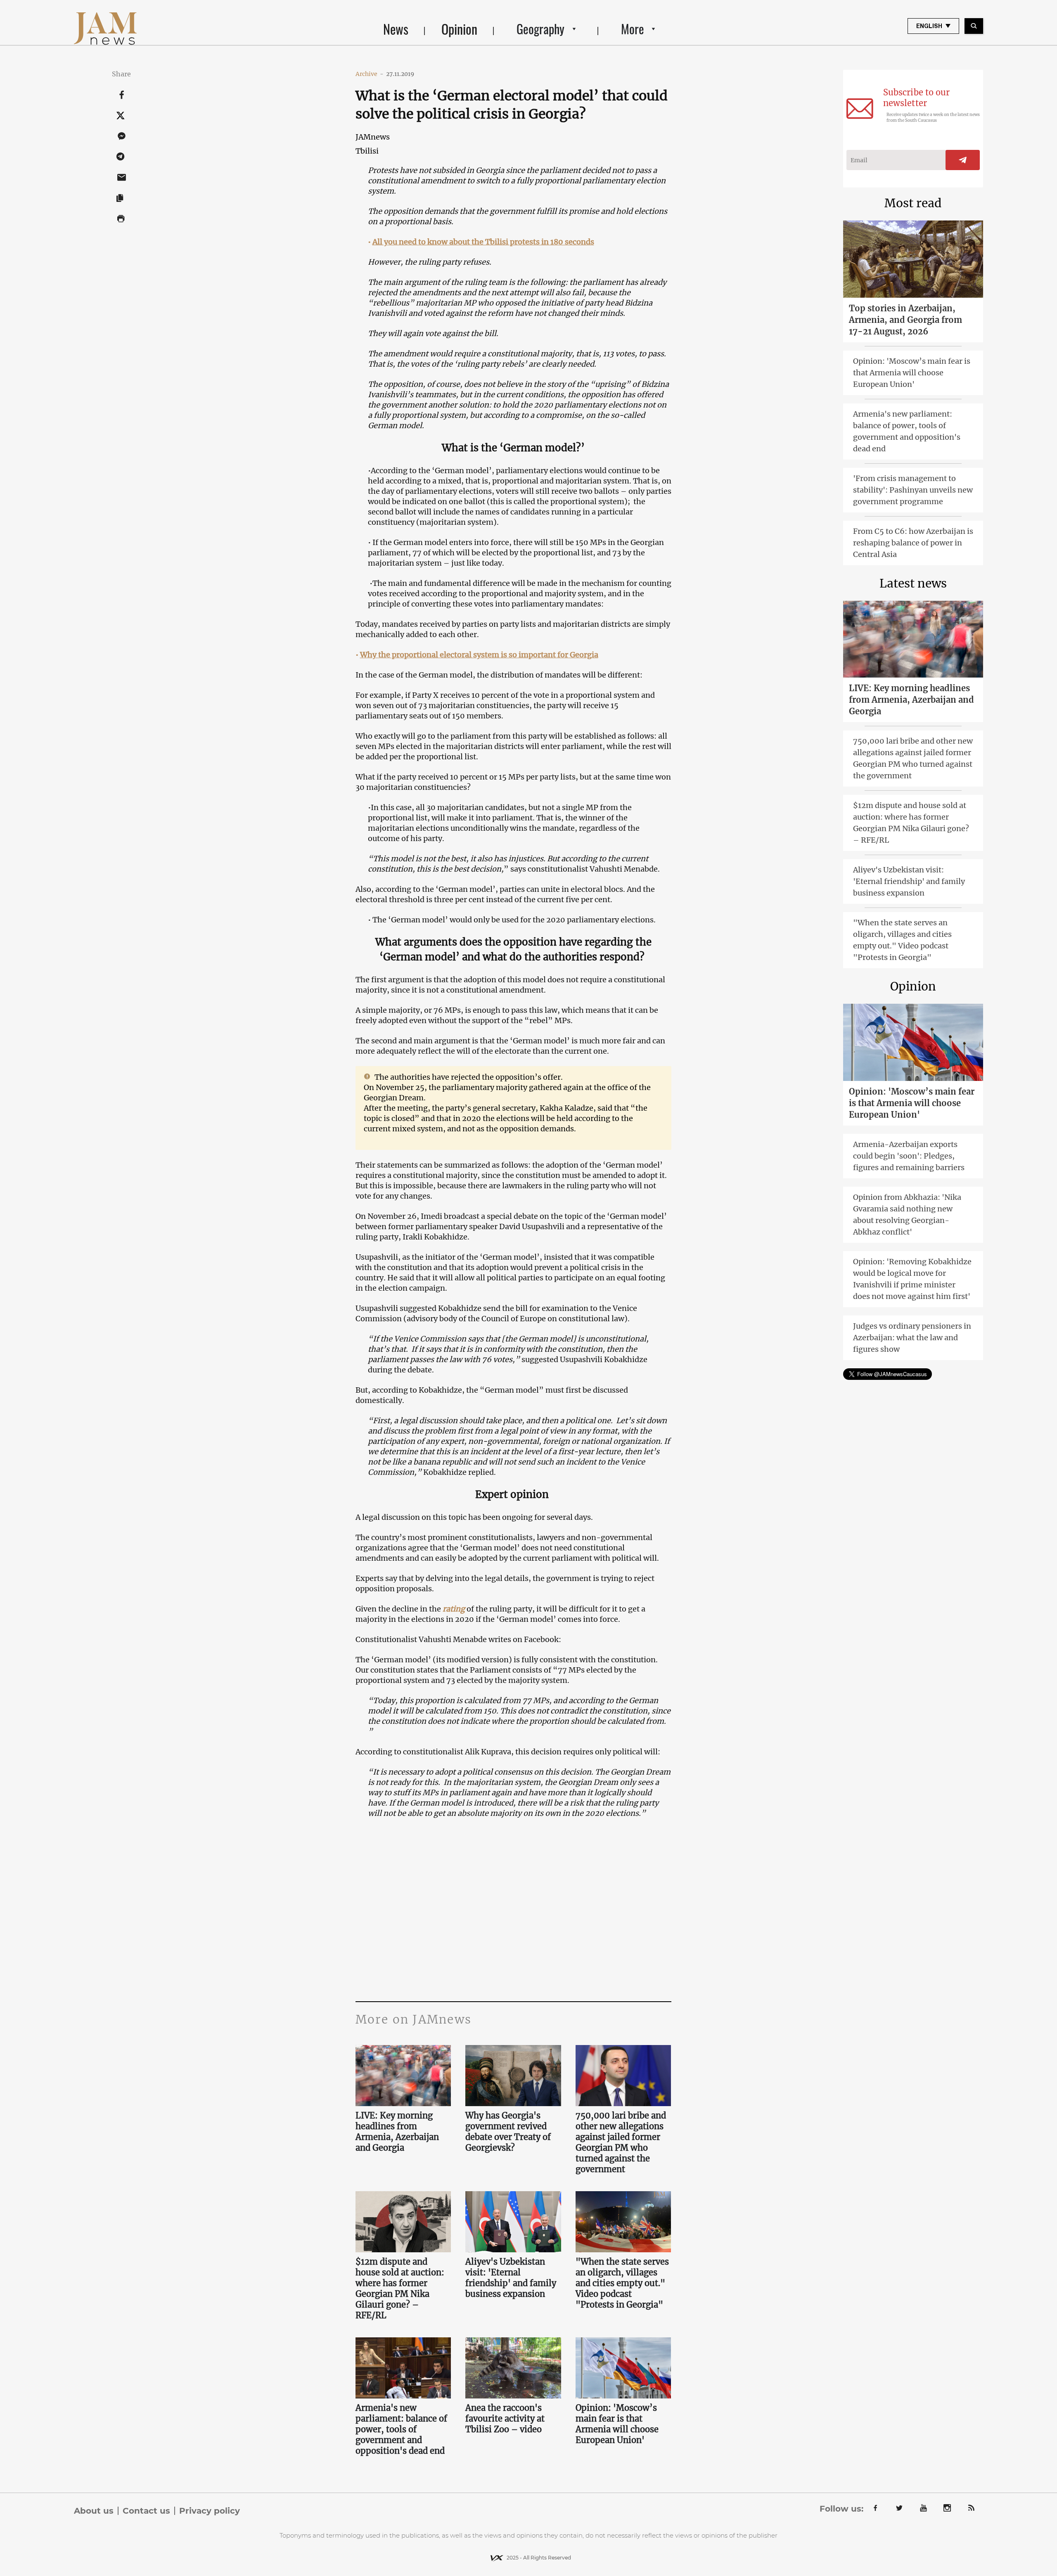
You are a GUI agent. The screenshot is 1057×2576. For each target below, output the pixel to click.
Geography (540, 29)
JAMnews (373, 137)
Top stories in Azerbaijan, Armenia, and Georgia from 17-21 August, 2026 (905, 320)
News (396, 29)
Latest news (913, 583)
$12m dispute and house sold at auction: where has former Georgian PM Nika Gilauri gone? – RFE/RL (400, 2288)
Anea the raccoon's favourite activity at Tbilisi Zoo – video (505, 2418)
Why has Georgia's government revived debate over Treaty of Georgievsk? (508, 2132)
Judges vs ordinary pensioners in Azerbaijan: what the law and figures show (912, 1338)
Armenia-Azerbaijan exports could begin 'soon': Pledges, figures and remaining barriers (909, 1156)
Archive (370, 74)
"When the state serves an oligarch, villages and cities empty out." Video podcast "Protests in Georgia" (622, 2283)
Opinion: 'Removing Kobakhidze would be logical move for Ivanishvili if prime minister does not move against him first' (912, 1279)
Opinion (459, 29)
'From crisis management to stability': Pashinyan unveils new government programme (913, 490)
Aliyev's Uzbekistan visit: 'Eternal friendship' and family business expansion (511, 2278)
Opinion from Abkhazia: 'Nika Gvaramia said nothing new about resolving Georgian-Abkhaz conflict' (907, 1215)
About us (94, 2511)
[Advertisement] (513, 1919)
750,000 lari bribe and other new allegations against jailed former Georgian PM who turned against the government (621, 2142)
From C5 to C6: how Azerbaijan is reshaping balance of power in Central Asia (913, 543)
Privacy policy (210, 2511)
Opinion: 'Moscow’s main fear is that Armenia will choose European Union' (617, 2424)
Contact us (146, 2511)
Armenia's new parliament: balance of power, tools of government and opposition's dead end (401, 2429)
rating (454, 1609)
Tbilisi (367, 151)
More (633, 29)
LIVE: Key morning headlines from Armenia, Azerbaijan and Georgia (397, 2132)
